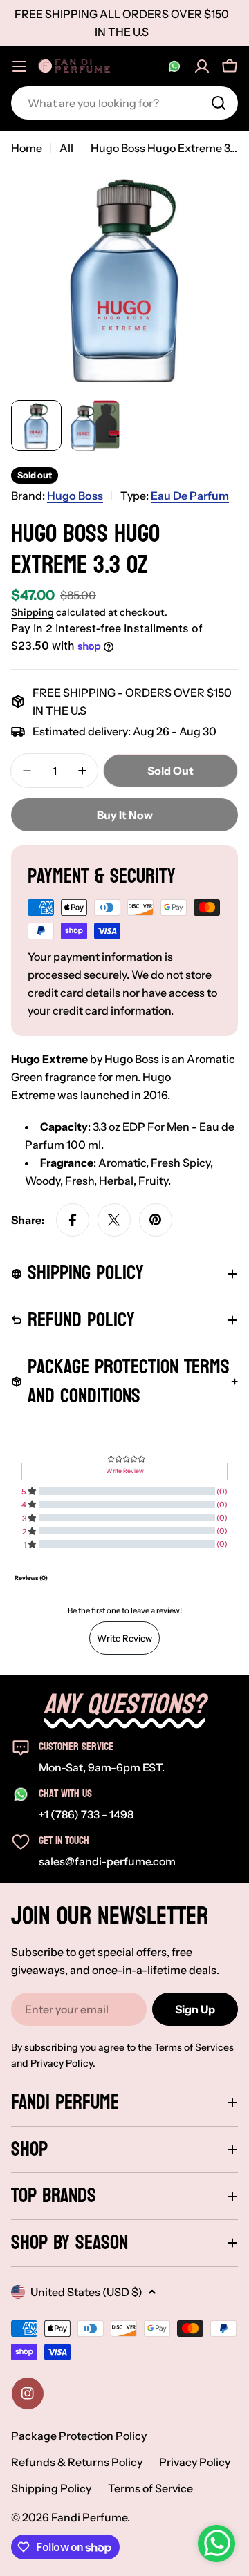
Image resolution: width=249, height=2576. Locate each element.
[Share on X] (114, 1220)
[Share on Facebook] (73, 1220)
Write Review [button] (125, 1471)
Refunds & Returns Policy (77, 2462)
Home (27, 148)
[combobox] (124, 103)
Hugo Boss (75, 496)
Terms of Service (150, 2488)
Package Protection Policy (79, 2436)
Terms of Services (194, 2047)
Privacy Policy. (63, 2063)
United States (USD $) (86, 2292)
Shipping (33, 612)
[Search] (219, 103)
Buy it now (125, 815)
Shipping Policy (51, 2488)
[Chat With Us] (174, 66)
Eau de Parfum (190, 496)
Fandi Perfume (89, 2517)
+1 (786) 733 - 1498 (86, 1814)
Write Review (124, 1638)
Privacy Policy (195, 2462)
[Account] (202, 66)
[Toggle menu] (19, 66)
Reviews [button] (31, 1578)
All (66, 148)
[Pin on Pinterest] (156, 1220)
